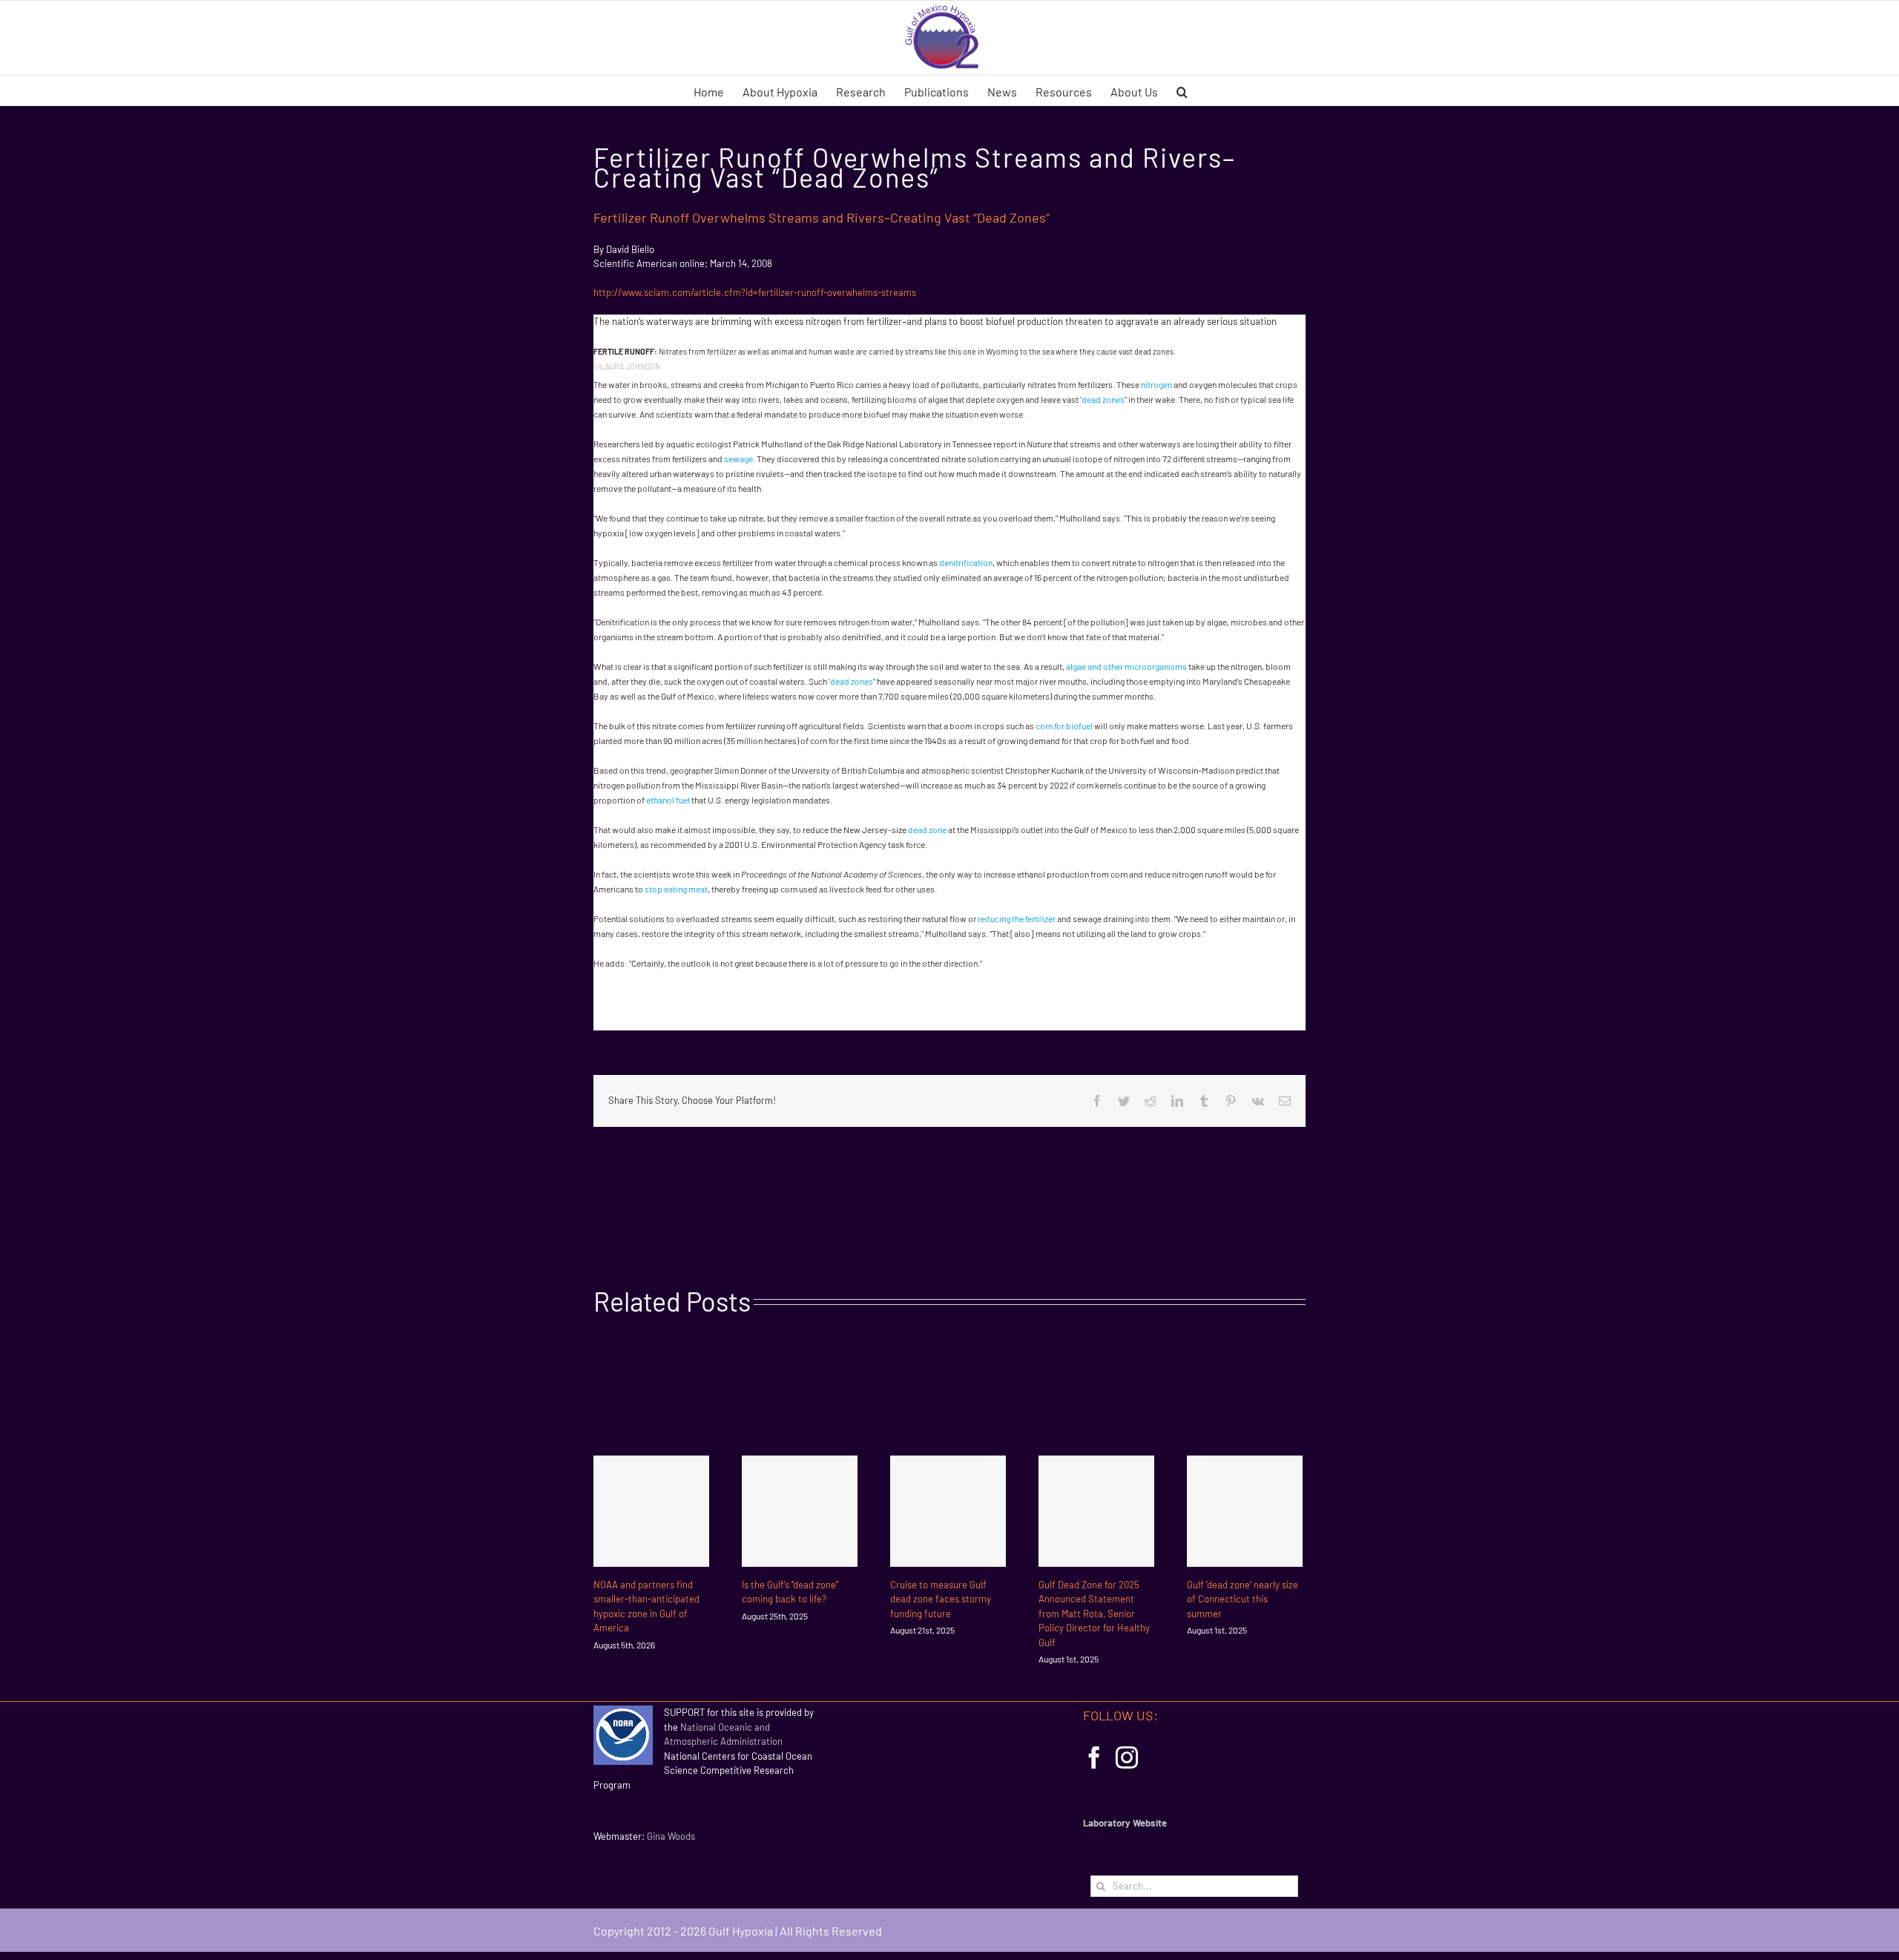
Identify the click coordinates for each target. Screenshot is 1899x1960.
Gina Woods (671, 1836)
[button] (1182, 91)
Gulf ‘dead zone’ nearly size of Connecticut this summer (1243, 1599)
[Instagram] (1127, 1757)
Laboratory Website (1125, 1823)
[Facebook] (1094, 1757)
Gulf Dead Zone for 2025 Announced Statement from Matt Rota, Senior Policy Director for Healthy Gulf (1094, 1614)
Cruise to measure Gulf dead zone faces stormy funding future (941, 1599)
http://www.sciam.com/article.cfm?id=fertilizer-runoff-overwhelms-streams (755, 292)
